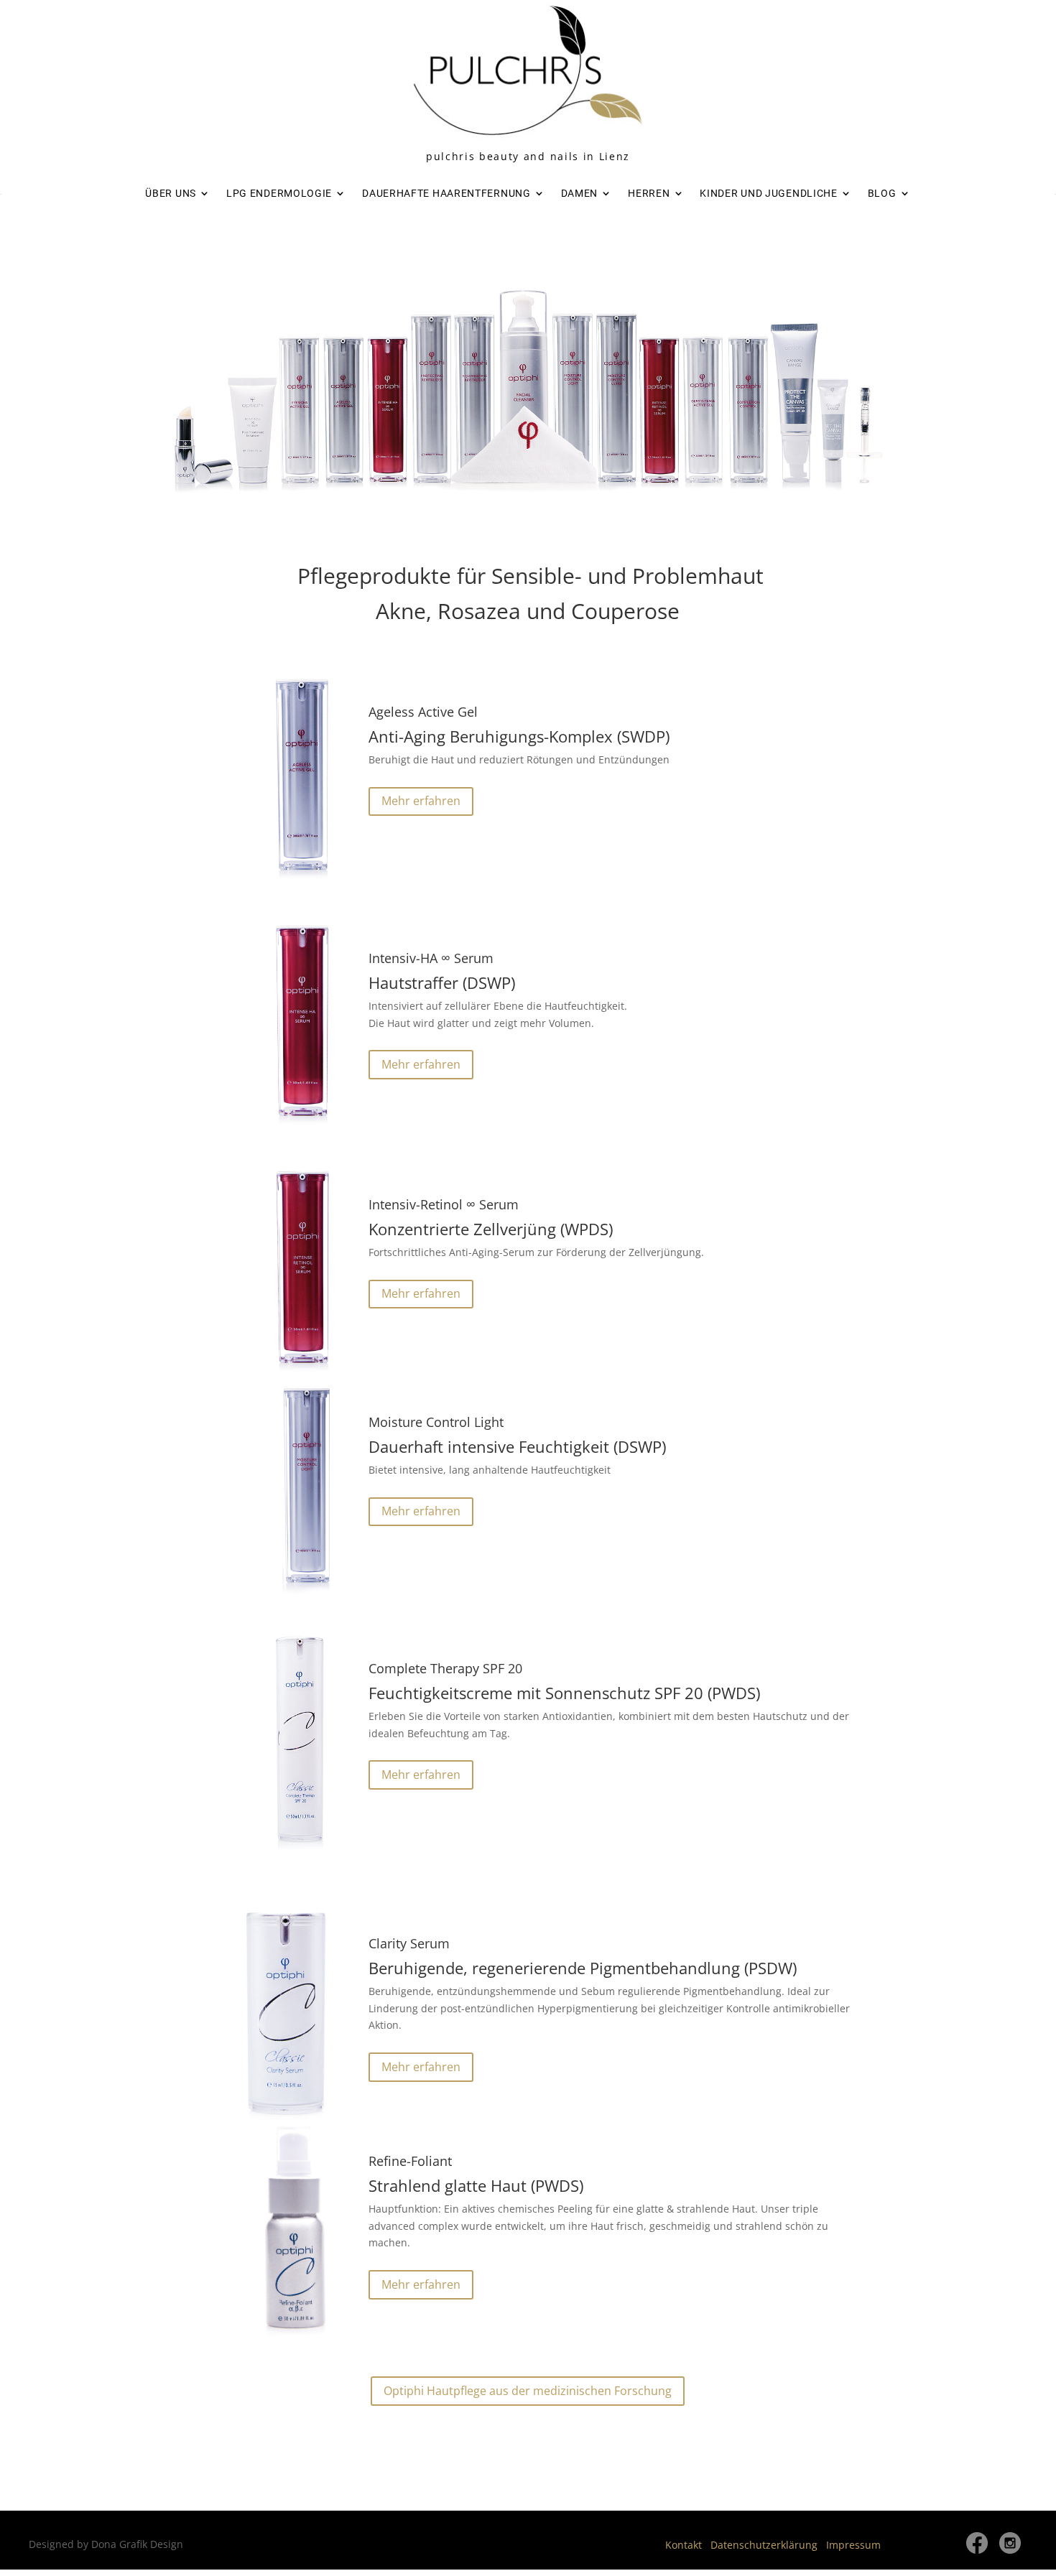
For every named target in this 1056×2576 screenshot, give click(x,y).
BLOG (882, 193)
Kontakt (684, 2545)
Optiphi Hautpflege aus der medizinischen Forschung (528, 2391)
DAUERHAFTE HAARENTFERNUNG (446, 193)
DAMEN (580, 193)
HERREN (649, 193)
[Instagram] (1010, 2550)
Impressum (853, 2545)
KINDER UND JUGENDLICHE (768, 193)
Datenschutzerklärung (764, 2545)
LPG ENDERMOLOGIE (279, 193)
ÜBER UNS (171, 193)
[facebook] (977, 2550)
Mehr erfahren (421, 801)
